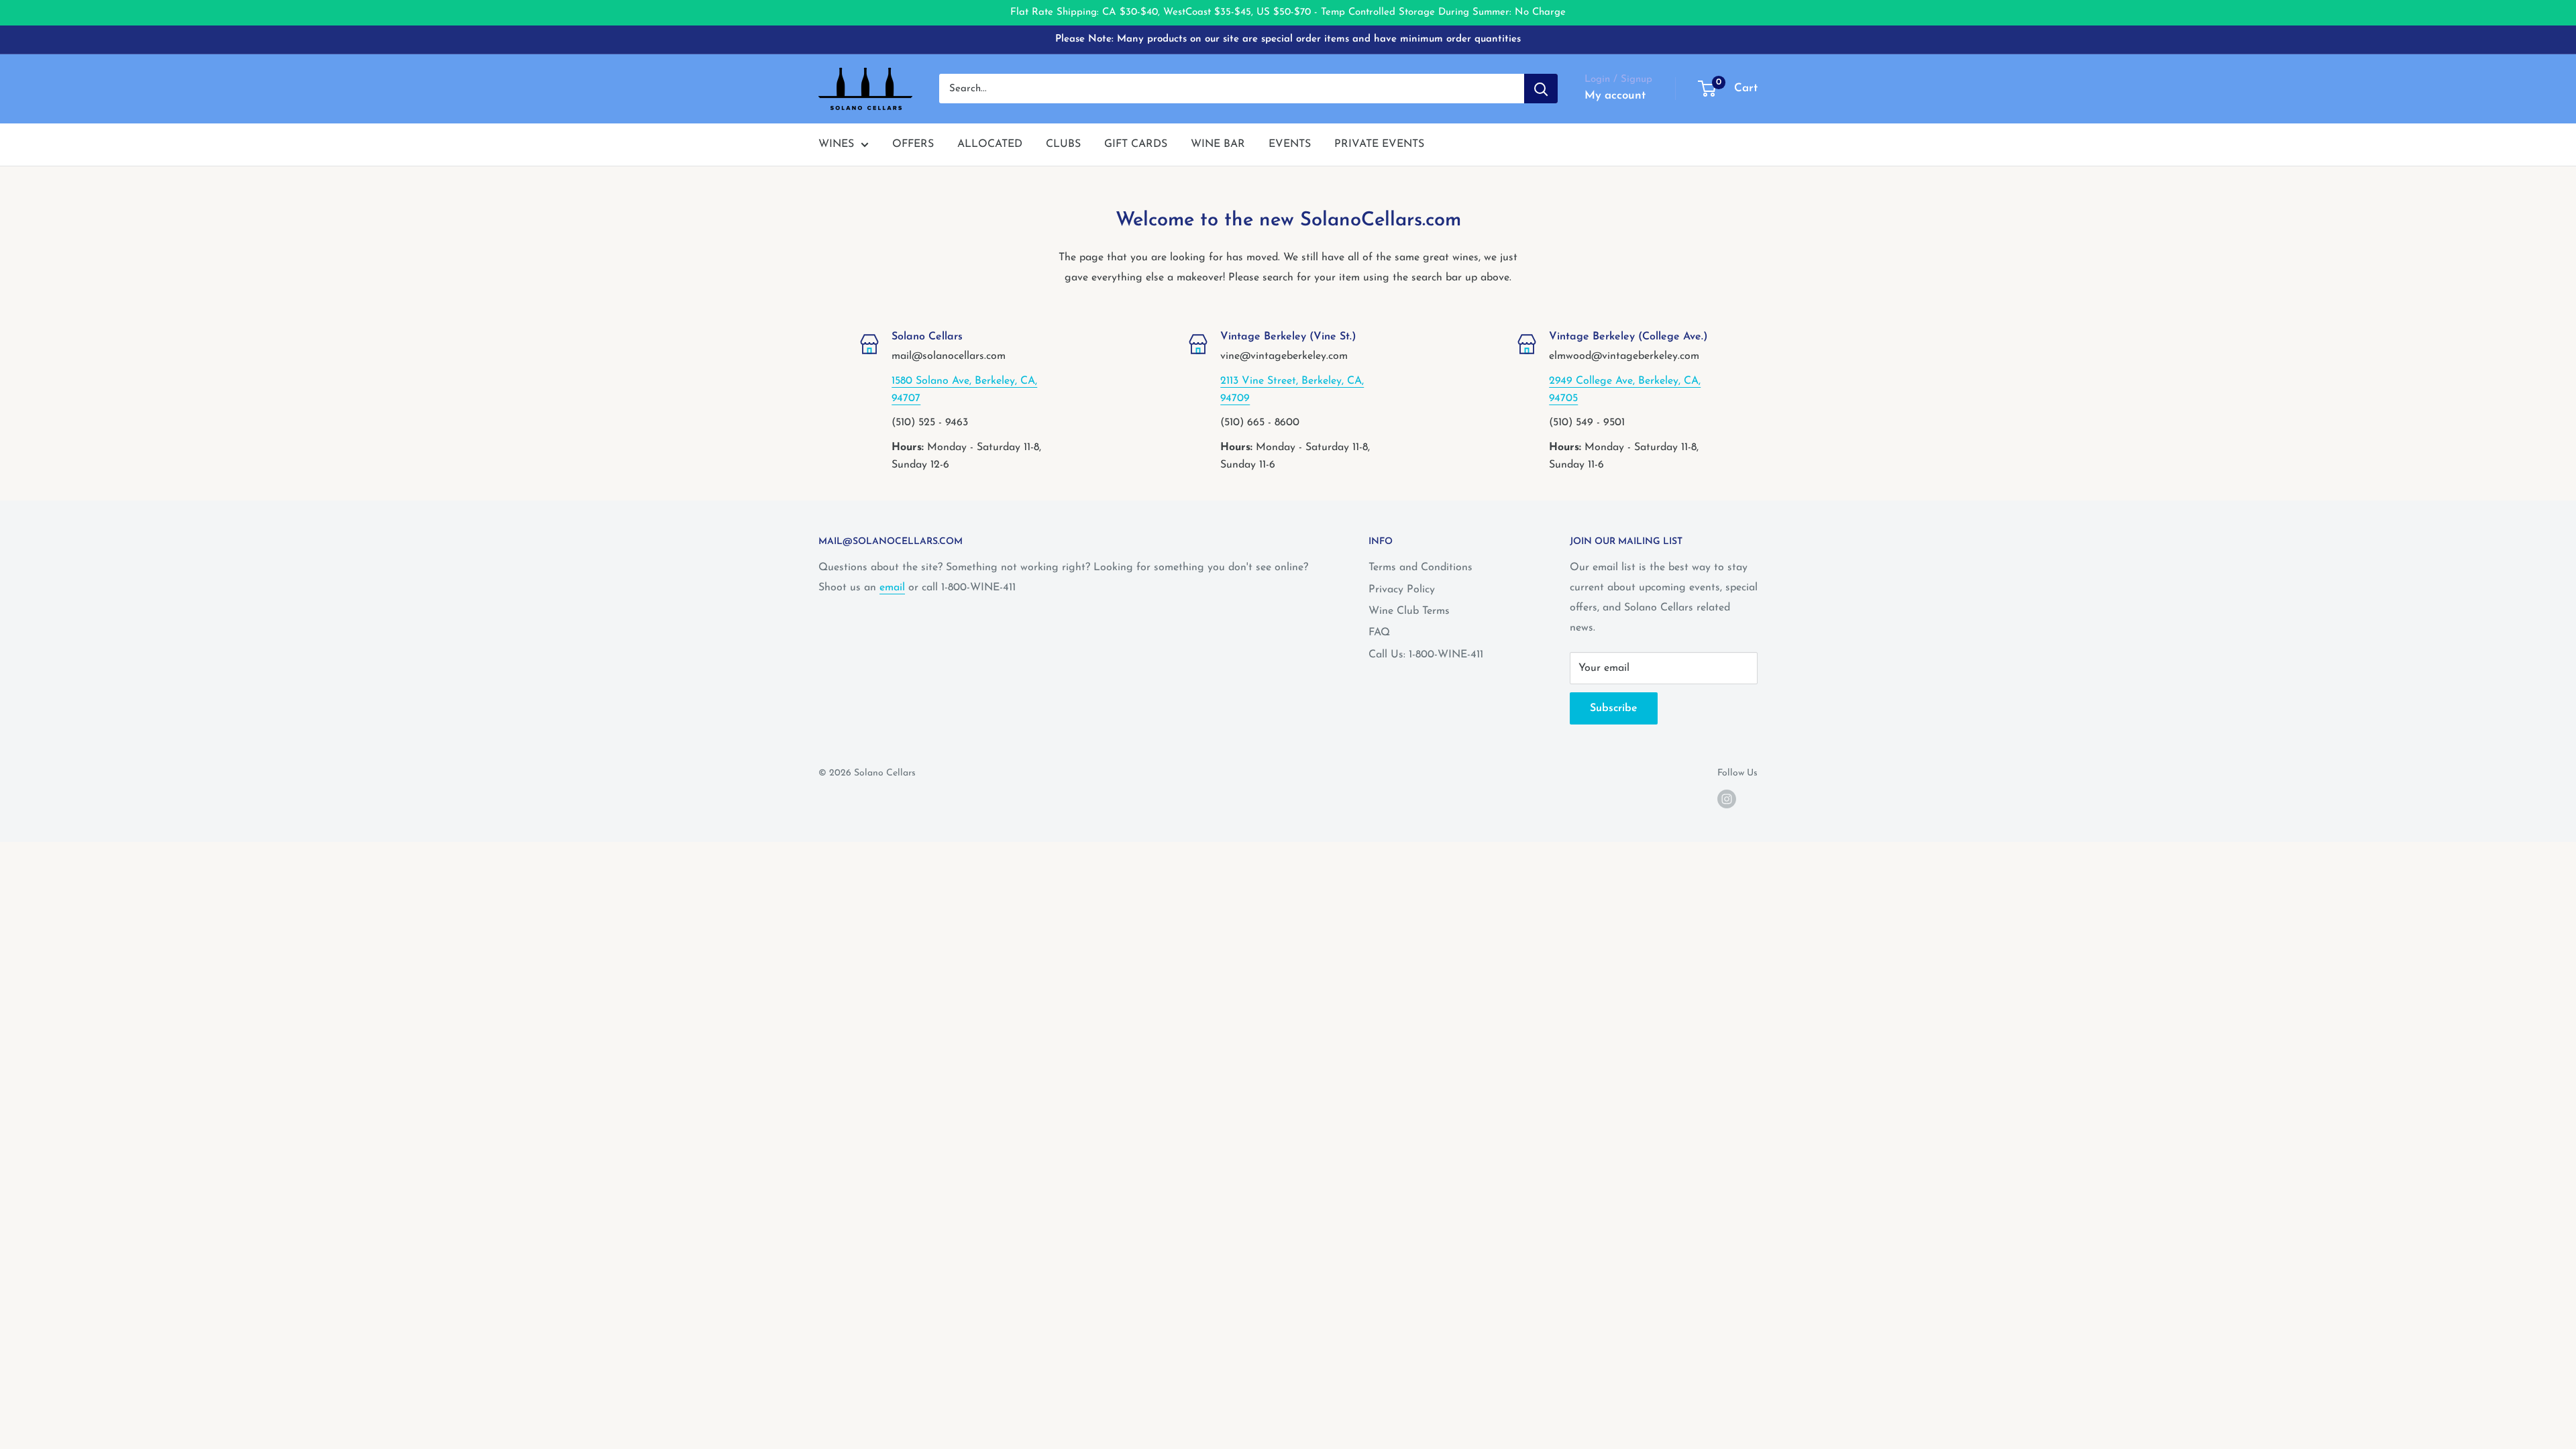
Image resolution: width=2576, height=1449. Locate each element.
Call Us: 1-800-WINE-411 (1426, 655)
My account (1615, 96)
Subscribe (1614, 708)
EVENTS (1290, 144)
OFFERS (913, 144)
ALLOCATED (990, 144)
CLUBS (1063, 144)
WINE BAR (1218, 144)
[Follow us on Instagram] (1727, 799)
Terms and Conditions (1420, 568)
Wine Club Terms (1409, 611)
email (892, 588)
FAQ (1379, 633)
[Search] (1541, 89)
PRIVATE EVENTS (1379, 144)
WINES (836, 144)
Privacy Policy (1402, 590)
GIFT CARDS (1136, 144)
